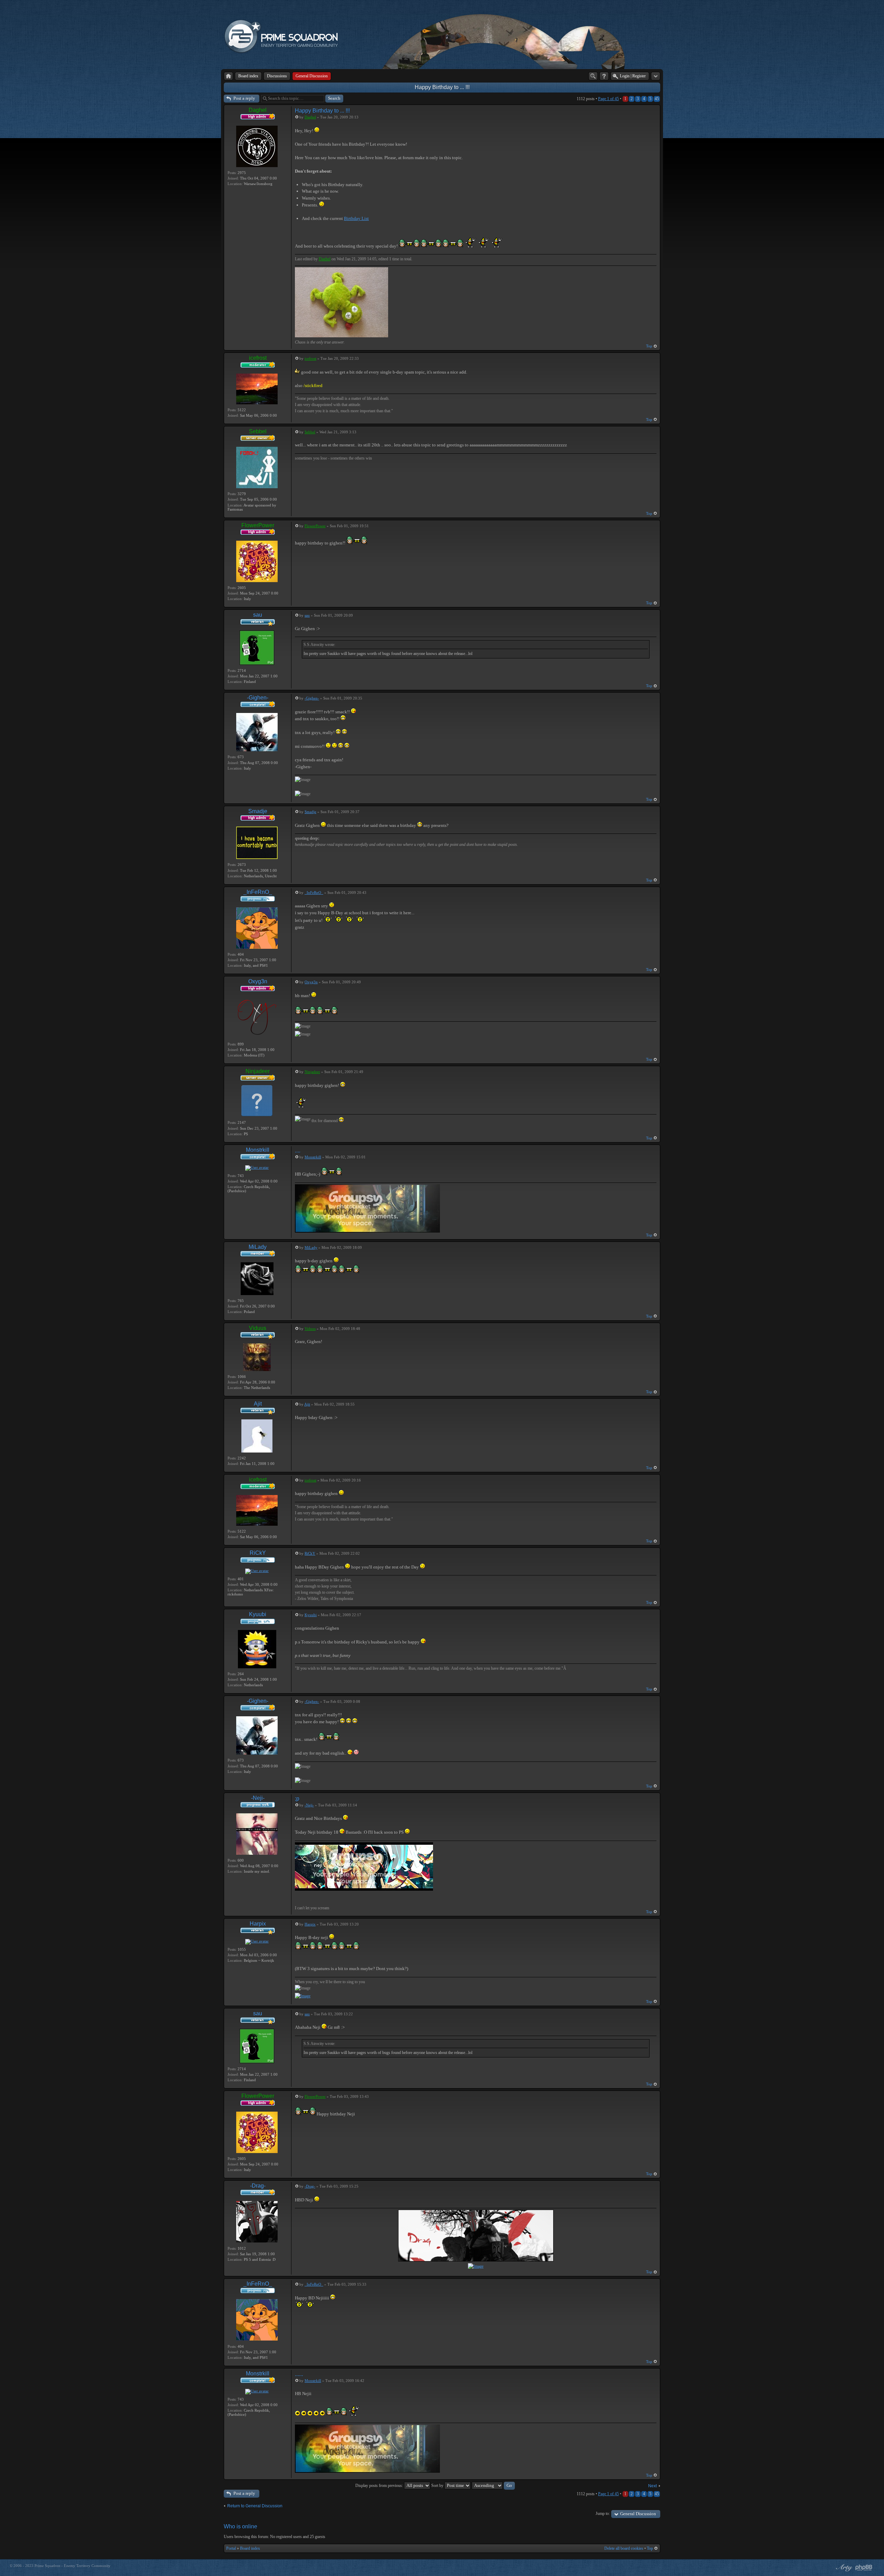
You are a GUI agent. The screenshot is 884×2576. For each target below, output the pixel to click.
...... (299, 2374)
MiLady (258, 1247)
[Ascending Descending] (493, 2486)
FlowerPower (258, 525)
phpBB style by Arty (843, 2568)
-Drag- (258, 2186)
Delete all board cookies (624, 2548)
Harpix (258, 1924)
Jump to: (603, 2514)
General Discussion (638, 2514)
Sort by (438, 2486)
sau (258, 615)
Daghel (258, 110)
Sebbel (258, 431)
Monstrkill (258, 1150)
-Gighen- (258, 698)
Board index (250, 2548)
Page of (608, 99)
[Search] (593, 76)
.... (298, 1151)
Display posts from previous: (380, 2486)
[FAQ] (604, 76)
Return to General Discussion (255, 2506)
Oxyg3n (258, 981)
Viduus (258, 1328)
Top (649, 346)
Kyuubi (258, 1614)
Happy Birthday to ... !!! (442, 87)
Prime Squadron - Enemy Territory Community (73, 2566)
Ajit (258, 1404)
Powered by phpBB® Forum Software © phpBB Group (864, 2568)
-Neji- (258, 1798)
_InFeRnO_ (258, 892)
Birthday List (356, 218)
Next (652, 2486)
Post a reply (244, 98)
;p (297, 1799)
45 (657, 99)
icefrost (258, 358)
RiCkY (258, 1553)
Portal (231, 2548)
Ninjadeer (258, 1071)
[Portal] (228, 76)
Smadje (258, 811)
